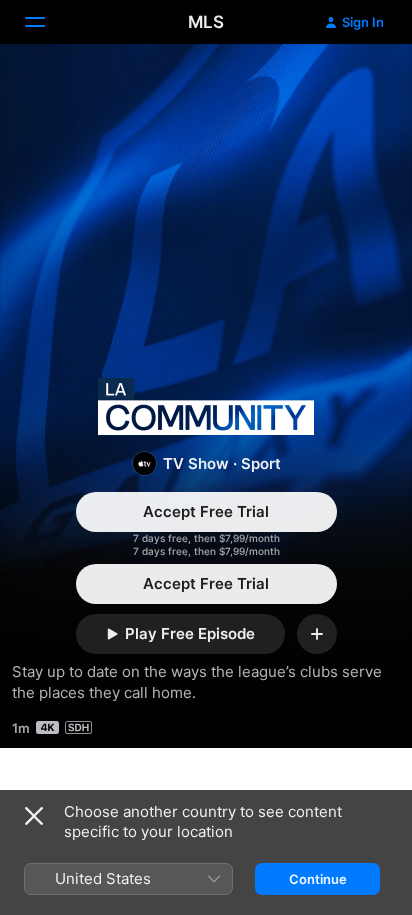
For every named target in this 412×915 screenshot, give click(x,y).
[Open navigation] (47, 22)
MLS (206, 22)
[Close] (34, 816)
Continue (318, 879)
